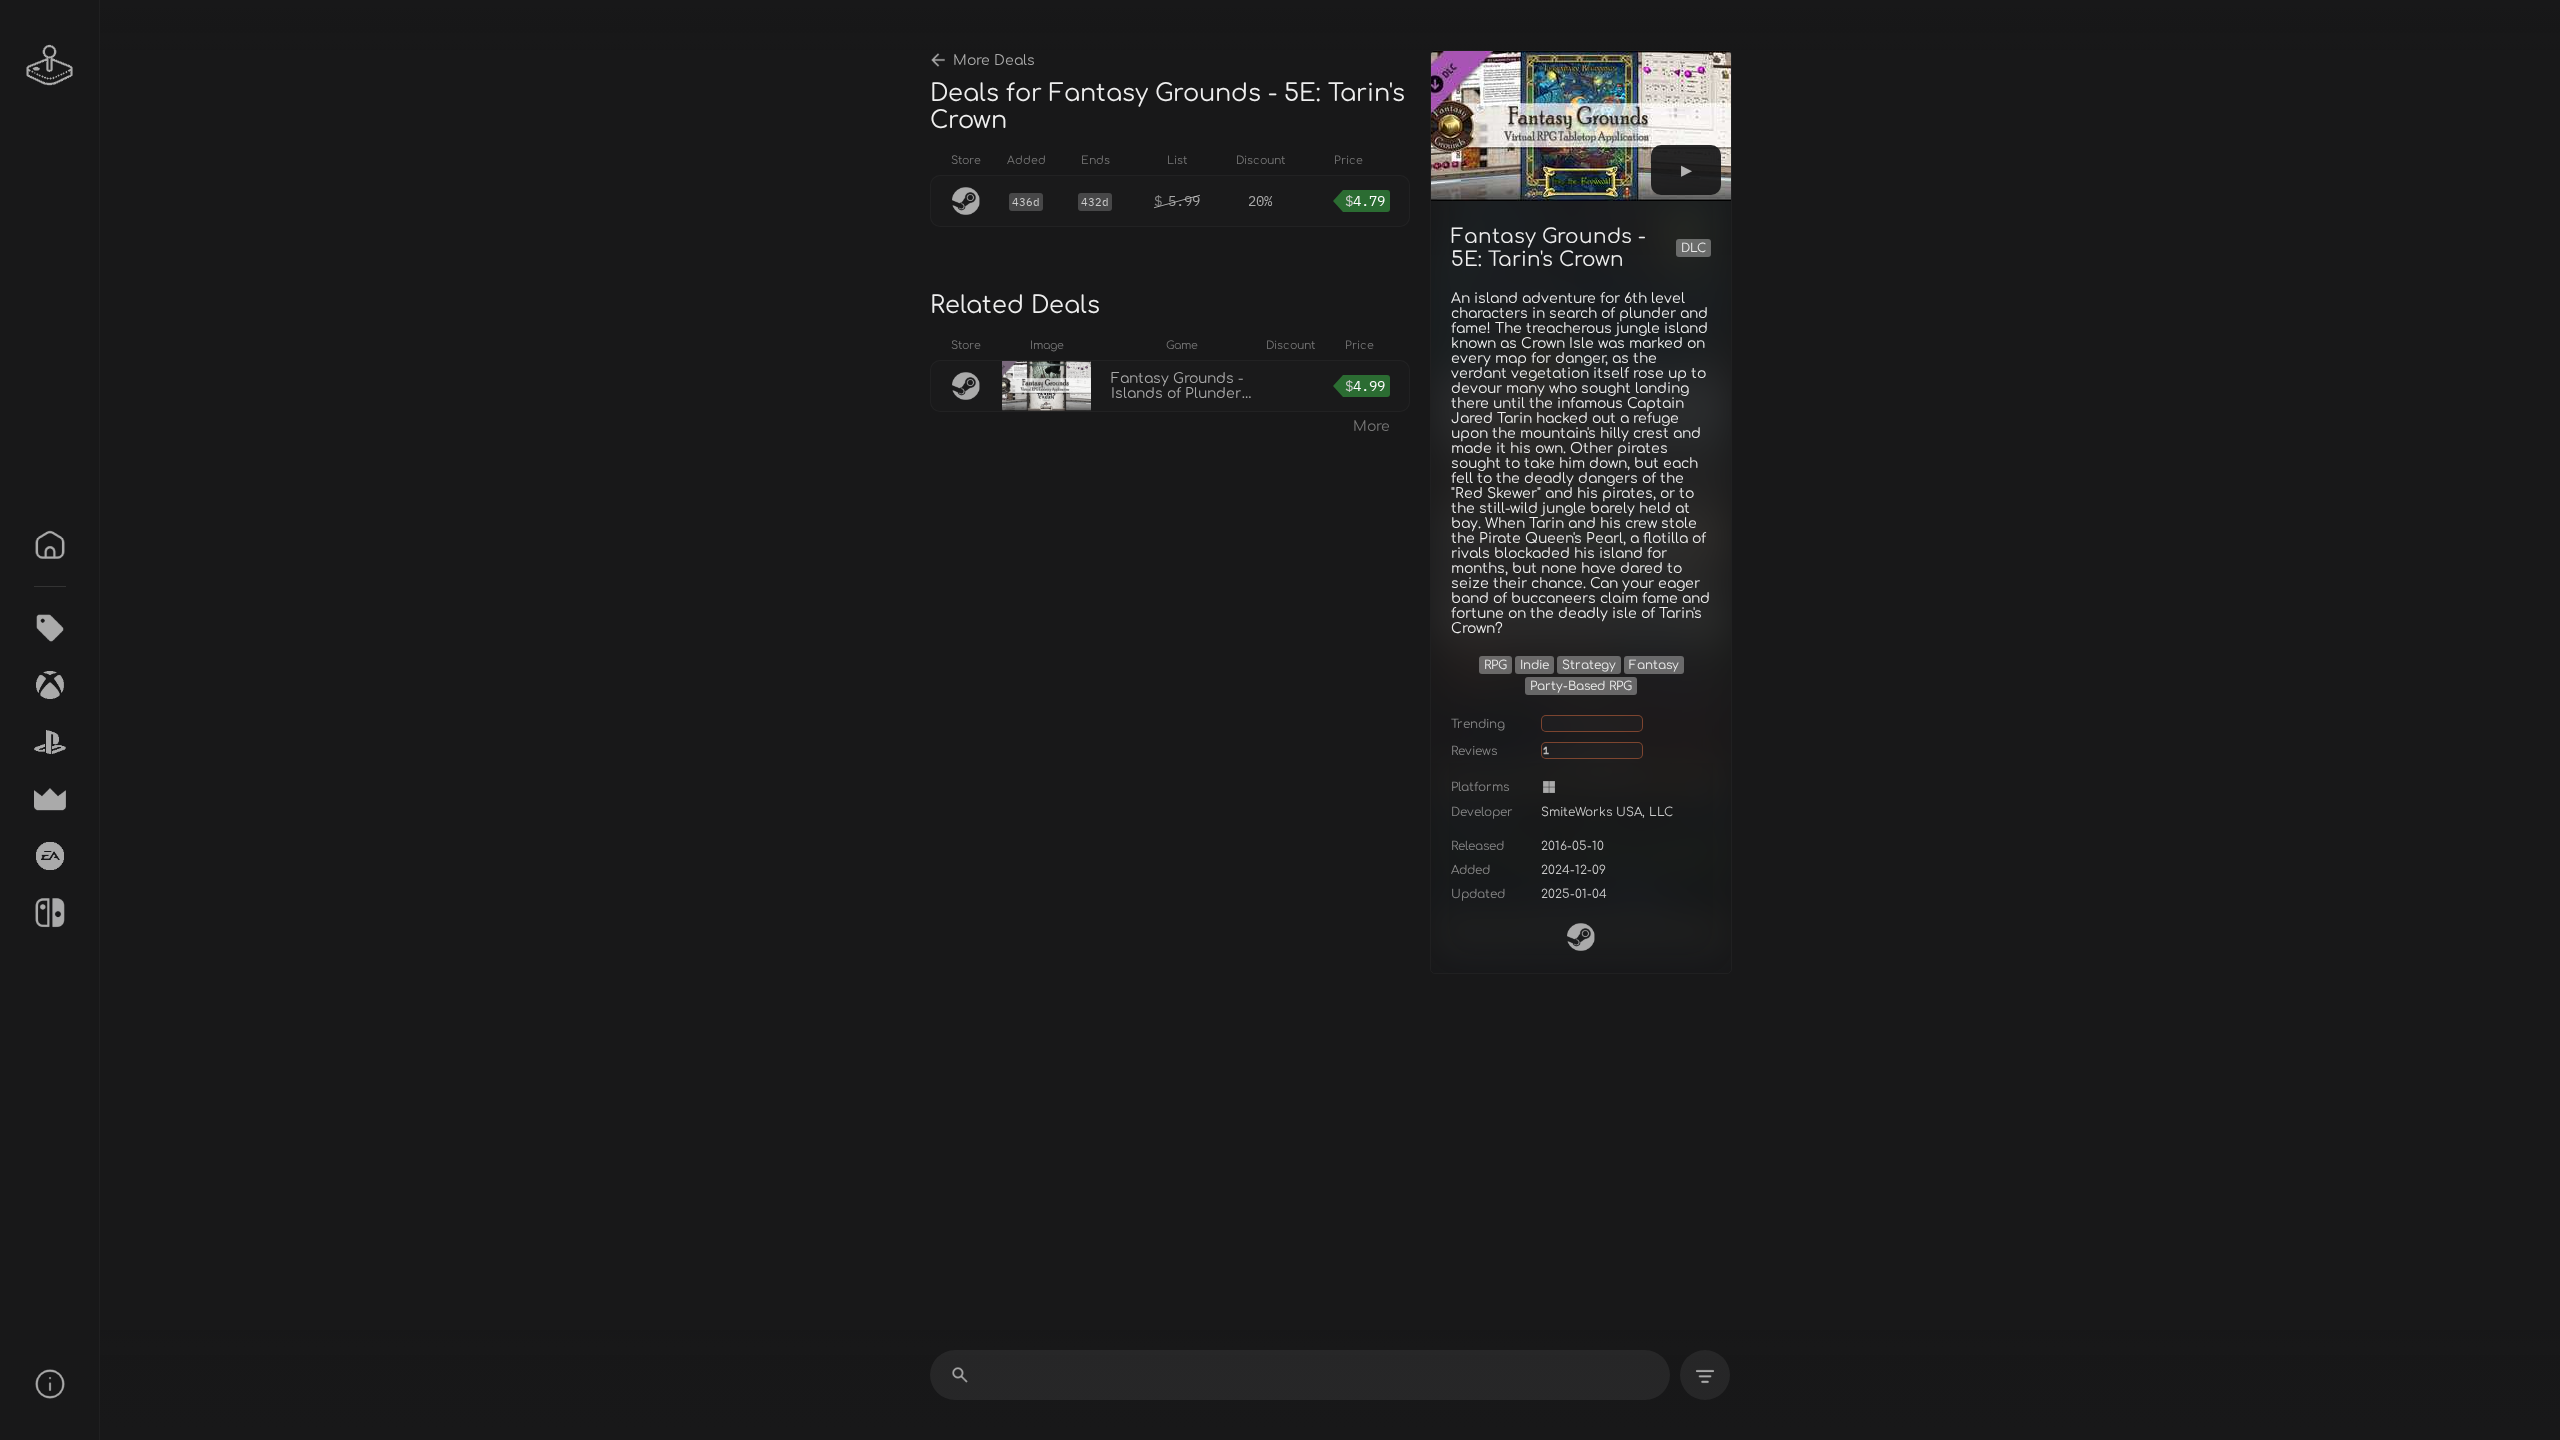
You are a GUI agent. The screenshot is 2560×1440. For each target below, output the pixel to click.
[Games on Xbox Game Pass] (50, 685)
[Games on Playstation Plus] (50, 742)
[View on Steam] (1581, 937)
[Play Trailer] (1686, 170)
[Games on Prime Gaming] (50, 799)
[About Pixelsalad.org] (50, 1384)
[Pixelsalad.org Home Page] (50, 65)
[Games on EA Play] (50, 856)
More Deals (994, 60)
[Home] (50, 545)
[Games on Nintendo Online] (50, 913)
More (1371, 426)
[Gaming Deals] (50, 628)
